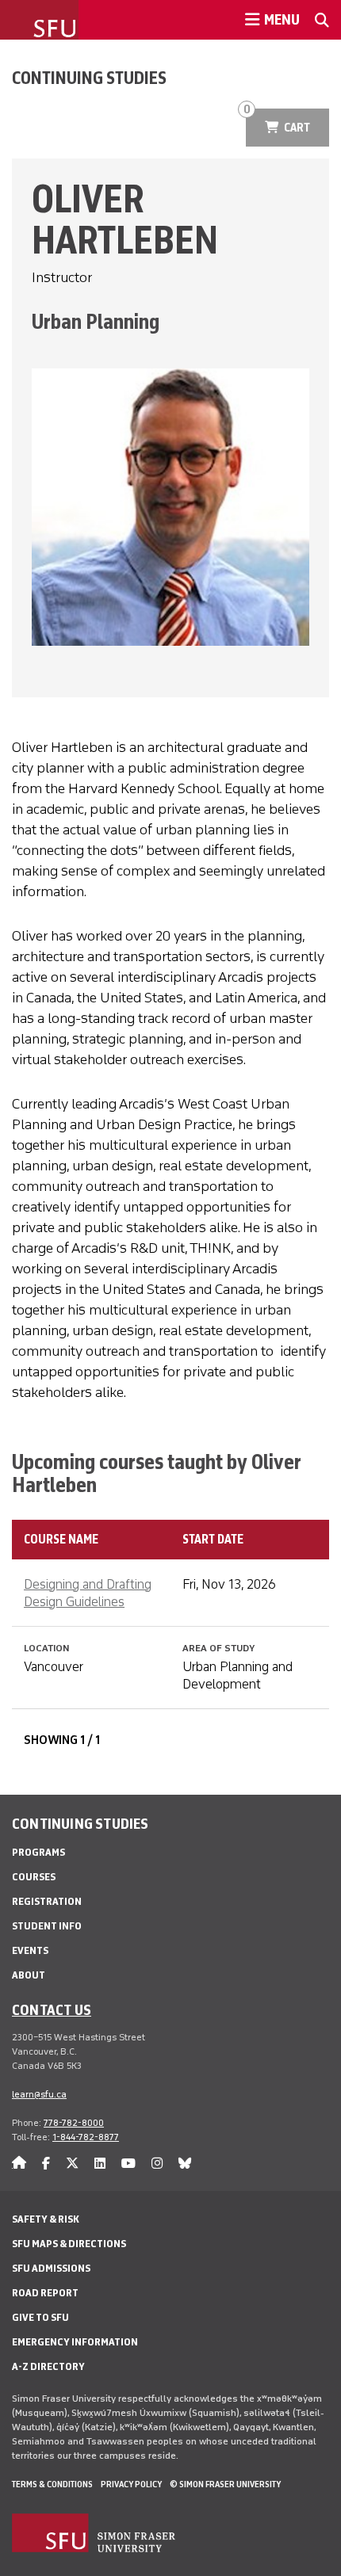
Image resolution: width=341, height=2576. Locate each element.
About (29, 1975)
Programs (38, 1852)
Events (30, 1950)
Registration (47, 1901)
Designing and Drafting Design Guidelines (88, 1593)
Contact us (52, 2009)
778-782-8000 (74, 2123)
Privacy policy (131, 2484)
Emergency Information (75, 2342)
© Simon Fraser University (225, 2484)
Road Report (45, 2293)
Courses (34, 1877)
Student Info (47, 1926)
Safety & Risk (46, 2219)
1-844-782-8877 (86, 2137)
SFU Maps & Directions (69, 2244)
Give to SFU (40, 2317)
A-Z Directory (48, 2366)
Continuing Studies (89, 78)
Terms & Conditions (52, 2484)
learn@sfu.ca (39, 2094)
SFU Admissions (51, 2268)
